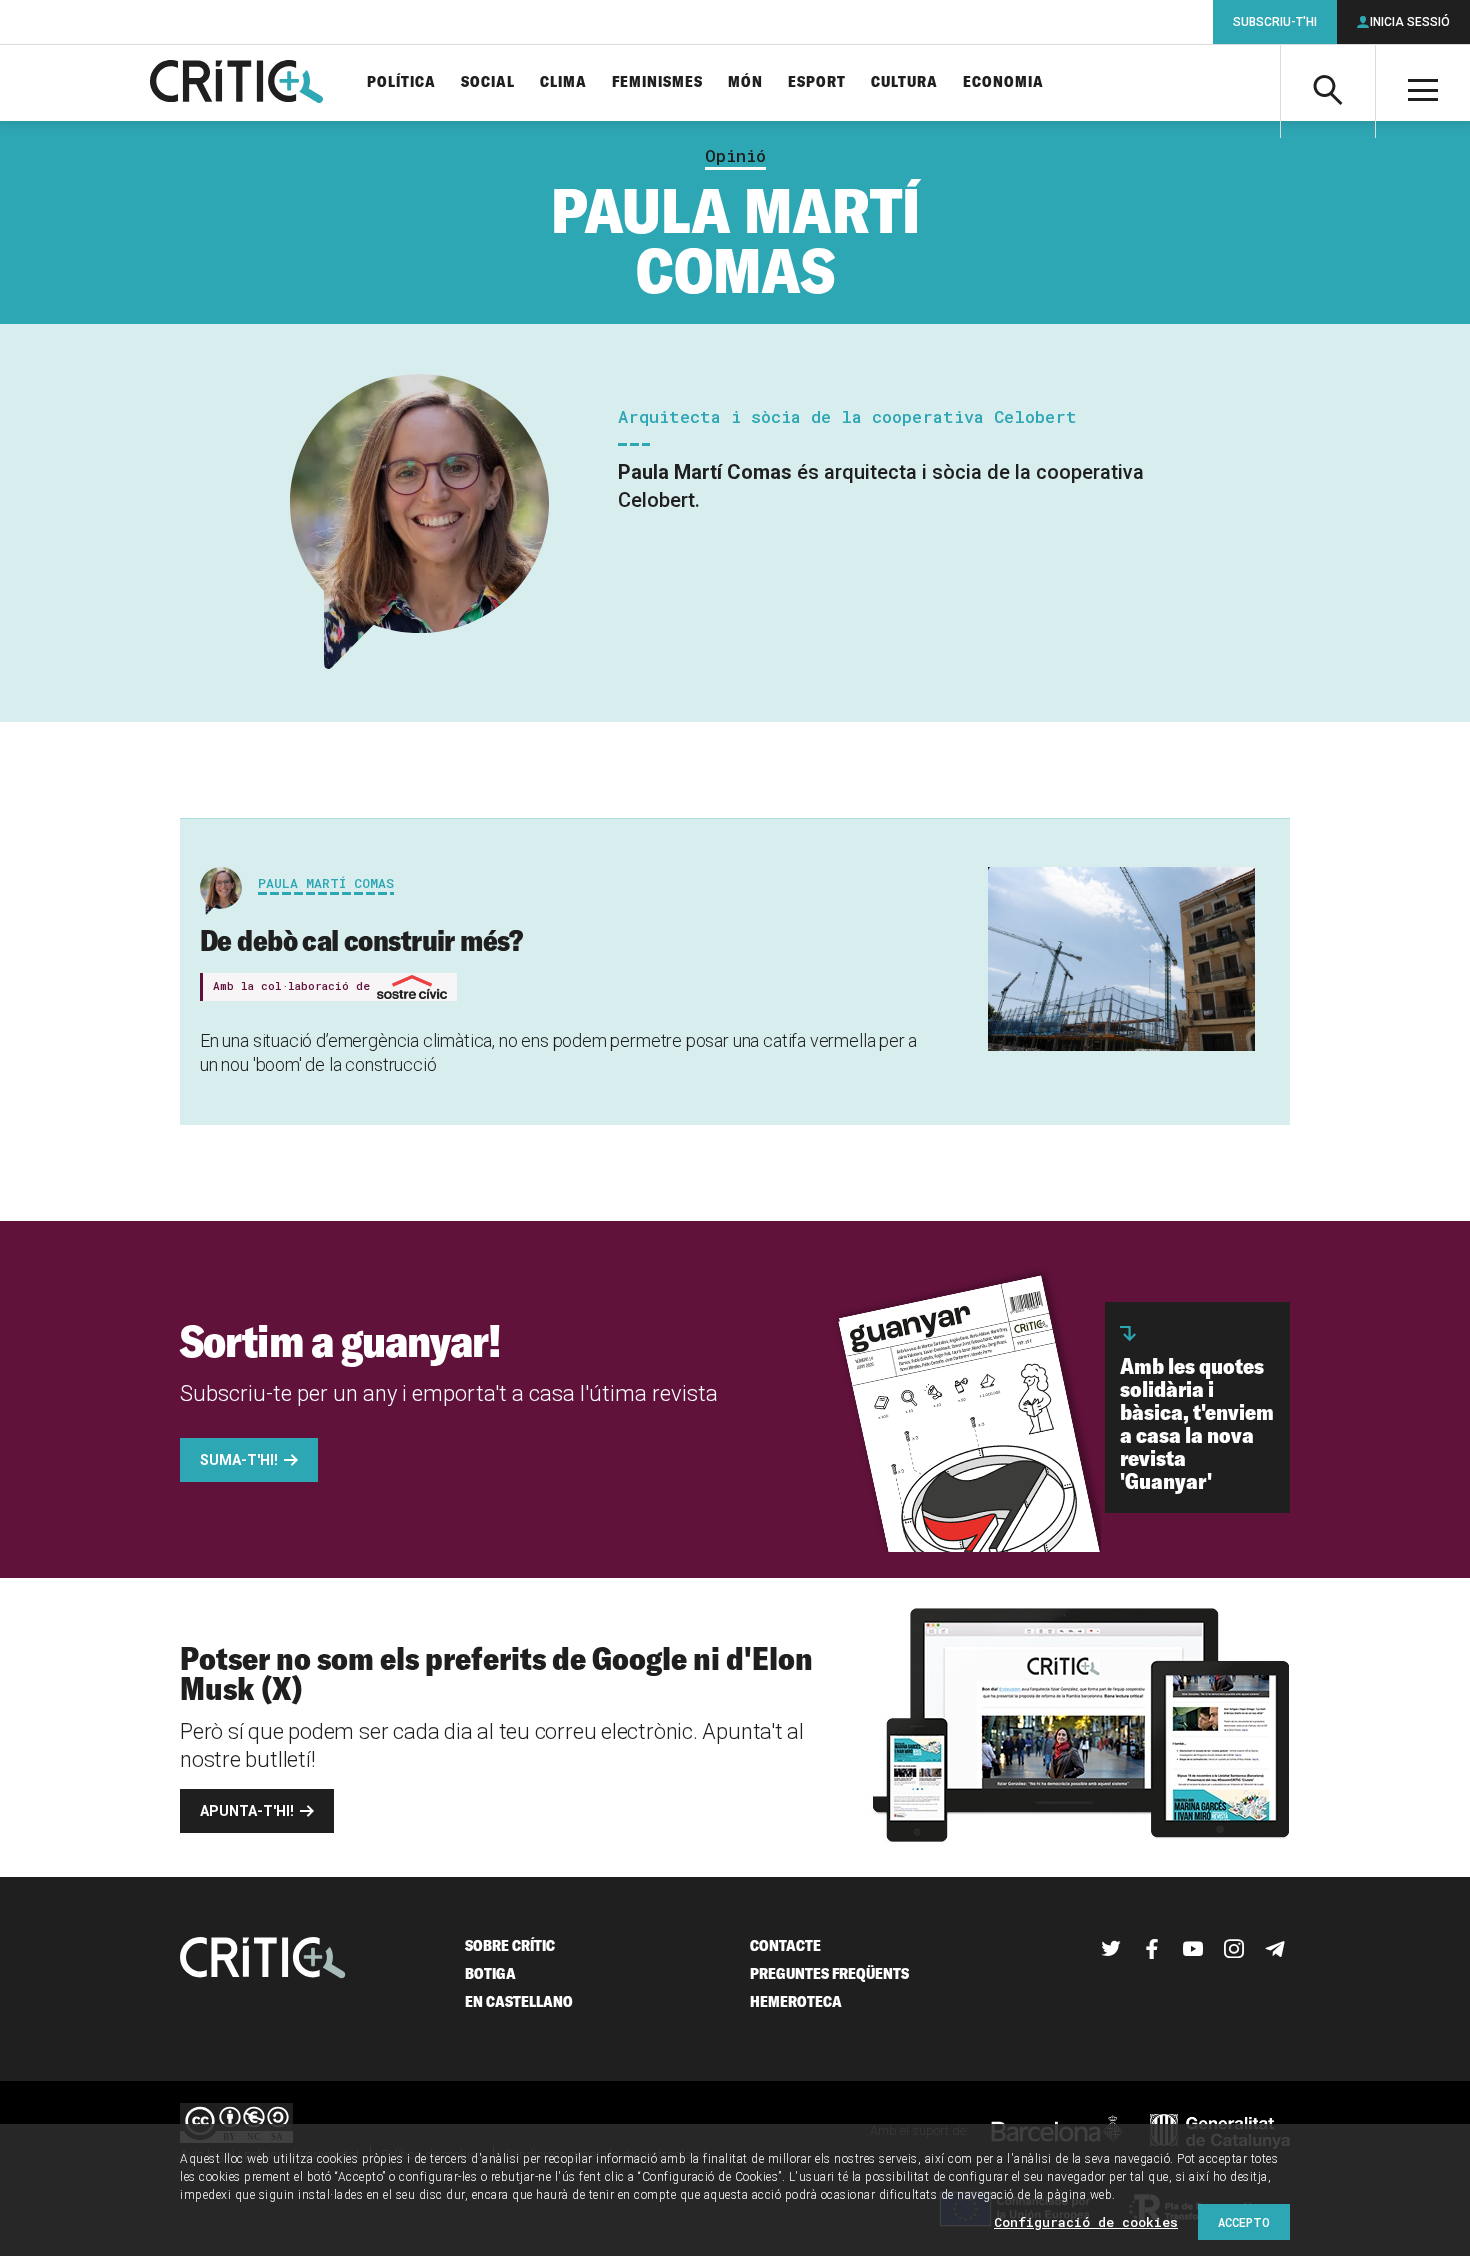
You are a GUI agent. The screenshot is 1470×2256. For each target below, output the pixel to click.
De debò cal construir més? (361, 940)
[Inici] (263, 1959)
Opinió (735, 156)
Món (745, 82)
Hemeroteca (796, 2001)
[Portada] (236, 83)
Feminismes (657, 82)
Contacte (785, 1945)
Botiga (490, 1973)
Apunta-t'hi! (247, 1811)
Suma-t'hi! (239, 1460)
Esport (817, 82)
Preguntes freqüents (829, 1973)
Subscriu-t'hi (1275, 22)
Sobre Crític (510, 1945)
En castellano (519, 2001)
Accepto (1244, 2222)
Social (488, 82)
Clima (563, 82)
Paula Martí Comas (326, 883)
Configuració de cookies (1086, 2222)
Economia (1003, 82)
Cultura (904, 82)
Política (401, 82)
